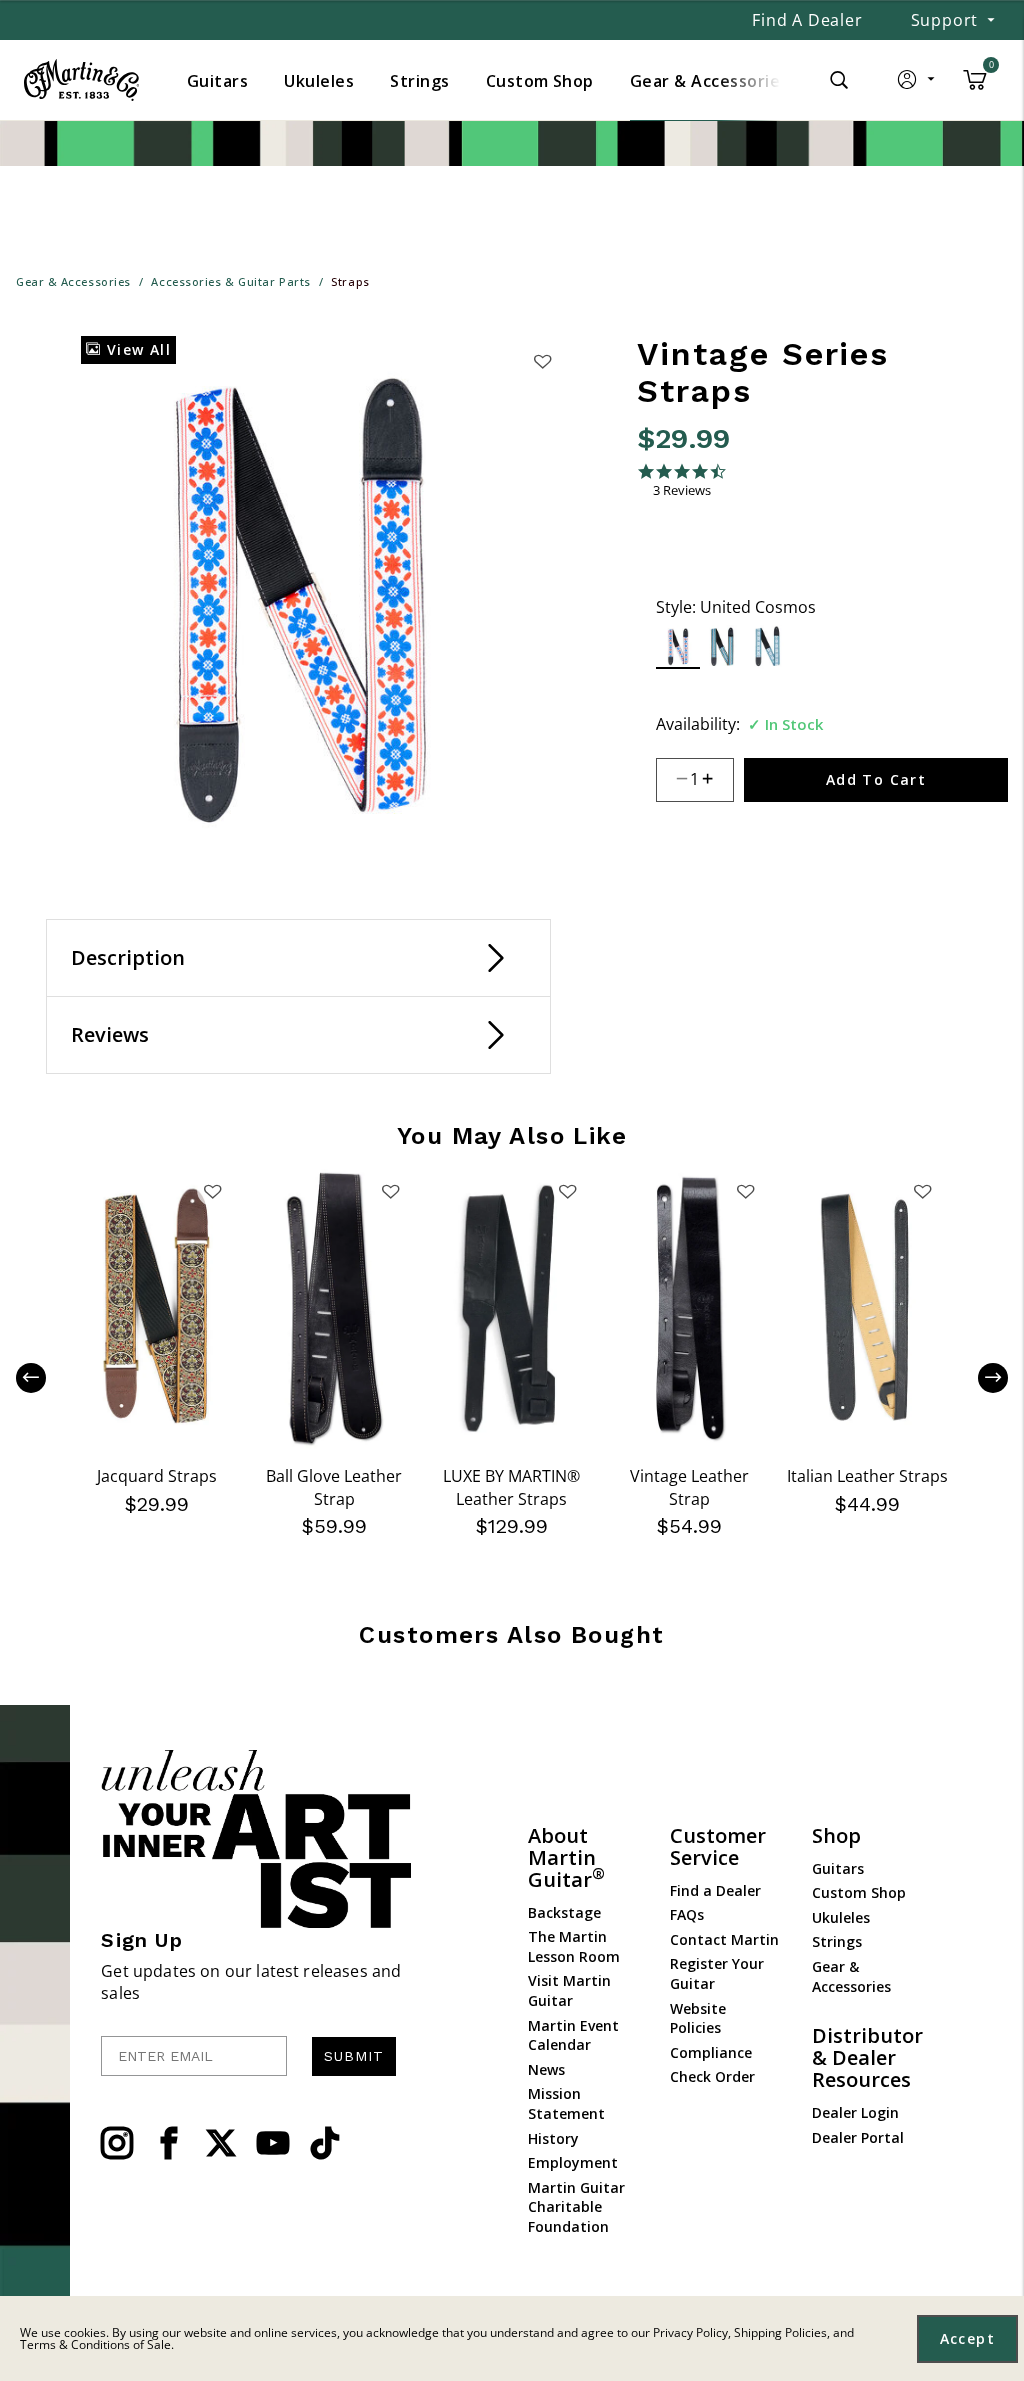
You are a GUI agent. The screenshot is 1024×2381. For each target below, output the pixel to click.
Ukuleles (841, 1917)
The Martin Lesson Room (574, 1946)
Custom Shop (859, 1892)
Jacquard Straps (157, 1476)
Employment (573, 2162)
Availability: (698, 724)
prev (46, 1377)
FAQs (687, 1914)
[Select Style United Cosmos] (678, 646)
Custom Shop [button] (540, 81)
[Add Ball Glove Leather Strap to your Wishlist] (390, 1191)
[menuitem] (217, 81)
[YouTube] (273, 2143)
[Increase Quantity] (716, 780)
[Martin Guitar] (81, 80)
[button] (917, 84)
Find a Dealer (807, 20)
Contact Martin (724, 1939)
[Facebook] (169, 2143)
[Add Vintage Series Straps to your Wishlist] (542, 361)
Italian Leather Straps (867, 1476)
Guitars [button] (217, 81)
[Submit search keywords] (839, 80)
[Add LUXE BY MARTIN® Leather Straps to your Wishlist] (568, 1191)
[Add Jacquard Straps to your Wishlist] (213, 1191)
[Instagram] (117, 2143)
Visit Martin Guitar (569, 1990)
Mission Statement (566, 2103)
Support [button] (945, 20)
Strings (837, 1941)
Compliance (711, 2052)
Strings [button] (419, 81)
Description (128, 957)
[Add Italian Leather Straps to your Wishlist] (923, 1191)
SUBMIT (354, 2056)
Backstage (564, 1912)
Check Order (712, 2076)
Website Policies (698, 2018)
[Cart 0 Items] (975, 87)
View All (136, 349)
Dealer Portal (858, 2137)
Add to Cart (876, 779)
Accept (967, 2338)
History (553, 2138)
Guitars (838, 1868)
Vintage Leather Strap (689, 1487)
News (546, 2069)
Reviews (110, 1034)
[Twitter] (221, 2143)
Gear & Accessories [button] (709, 81)
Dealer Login (855, 2112)
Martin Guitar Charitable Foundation (576, 2207)
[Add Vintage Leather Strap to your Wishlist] (745, 1191)
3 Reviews (682, 490)
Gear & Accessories (851, 1976)
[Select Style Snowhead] (768, 646)
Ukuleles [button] (319, 81)
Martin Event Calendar (573, 2035)
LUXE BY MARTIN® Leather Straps (511, 1487)
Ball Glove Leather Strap (334, 1487)
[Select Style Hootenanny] (723, 646)
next (978, 1377)
